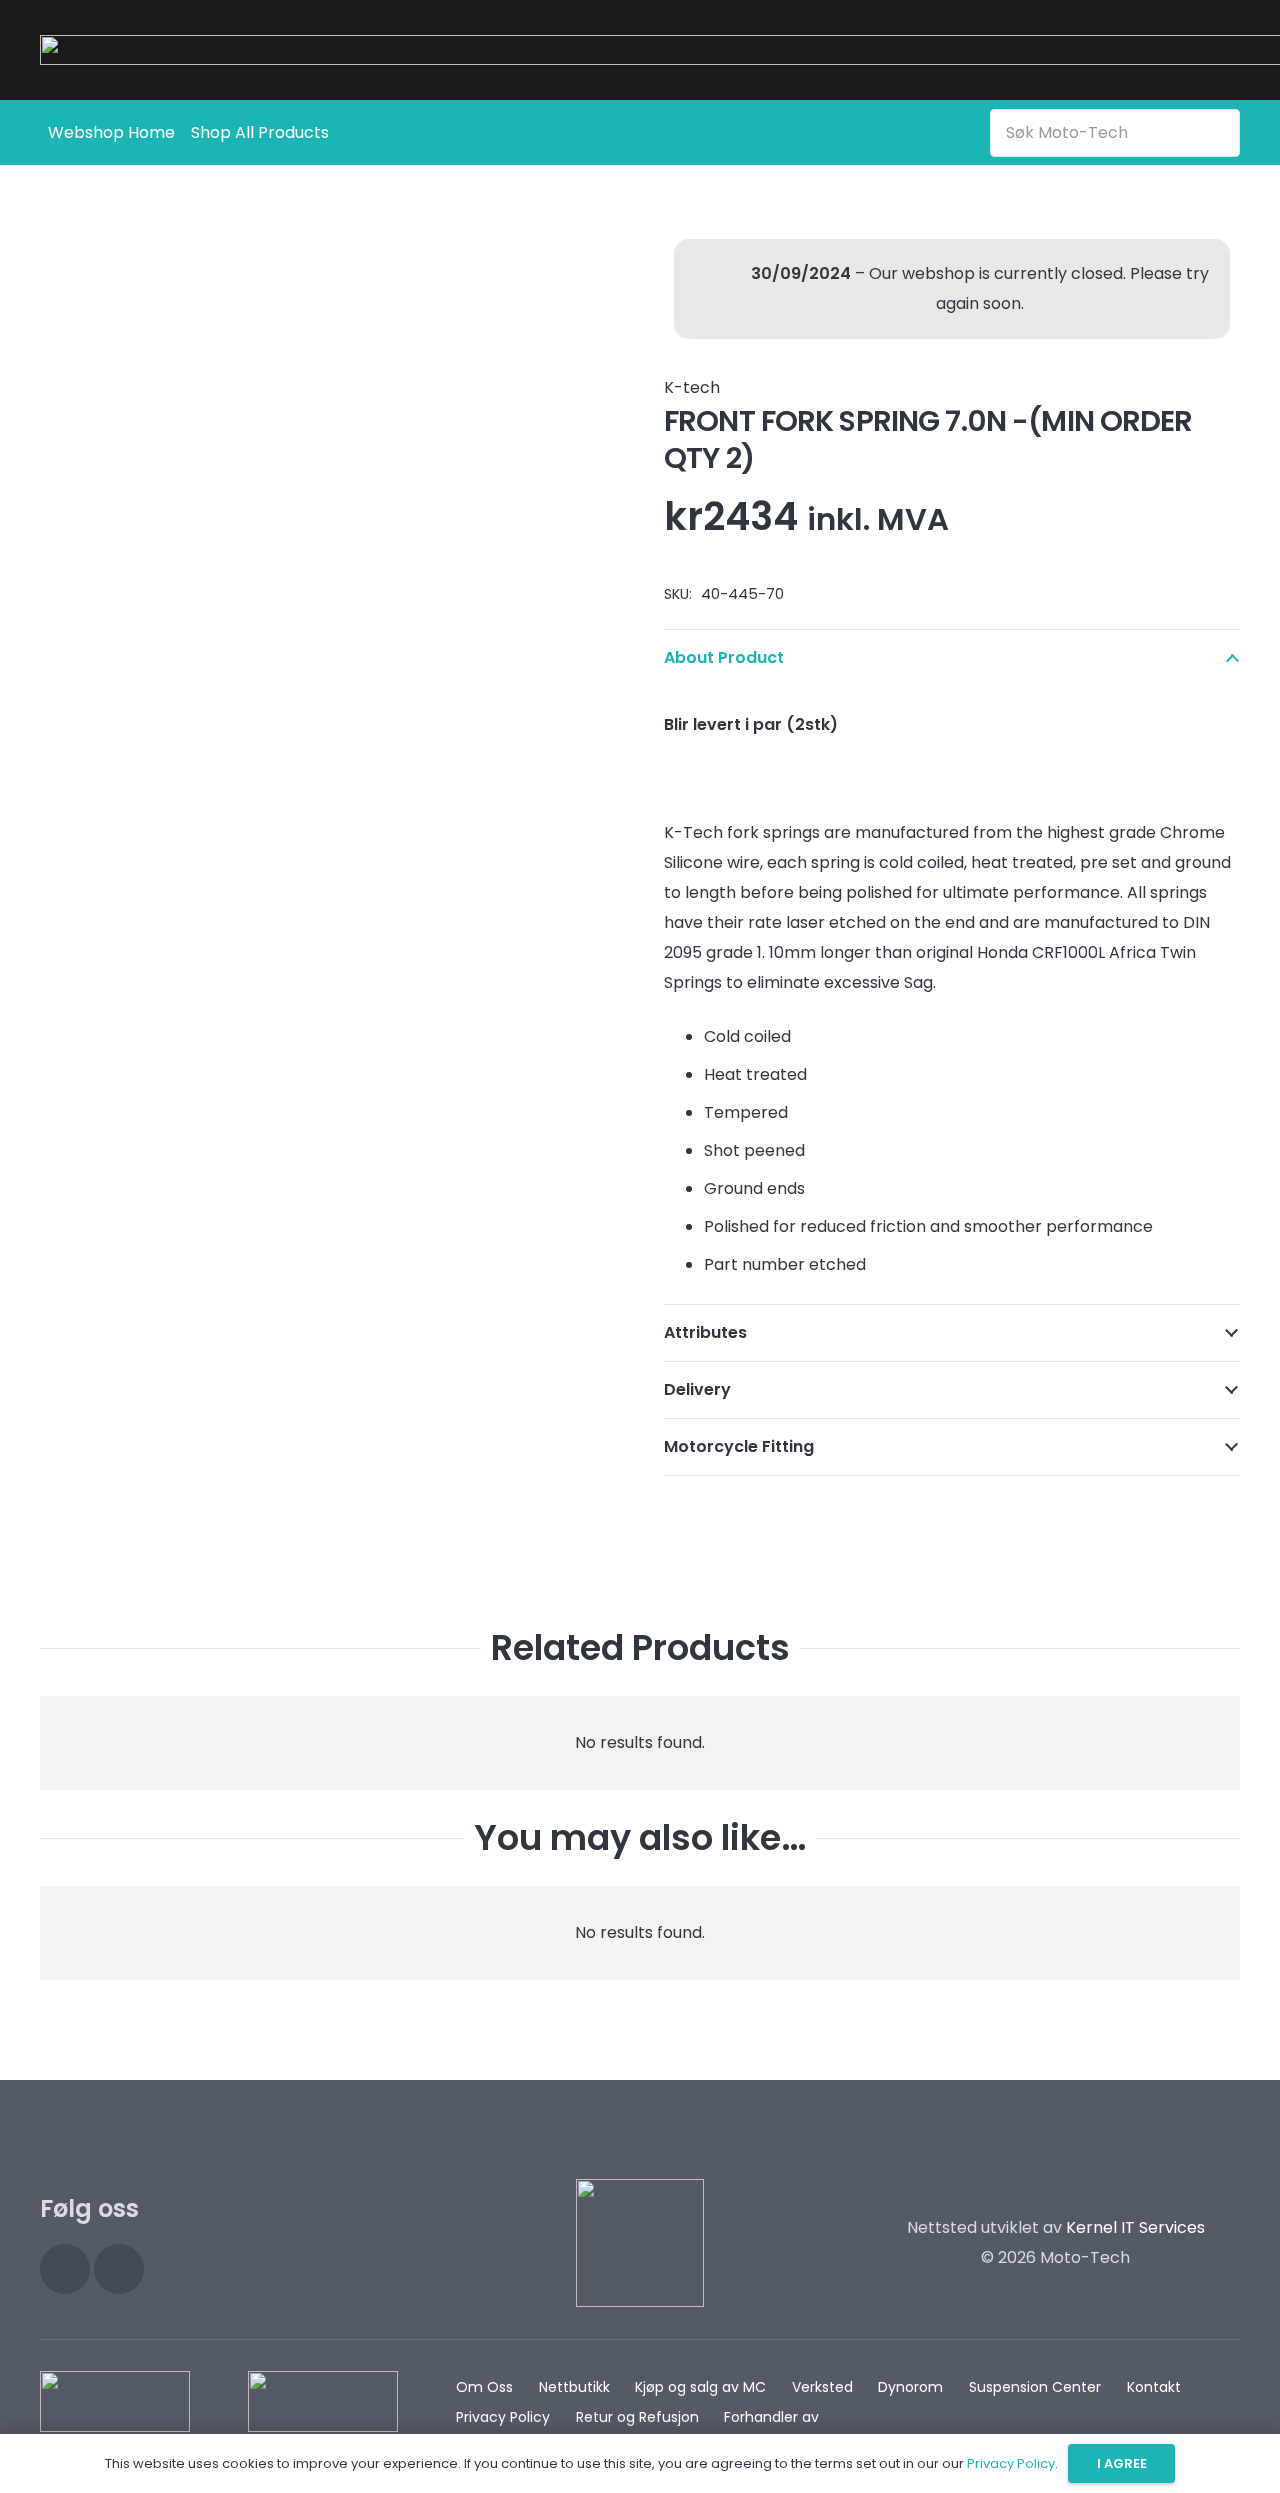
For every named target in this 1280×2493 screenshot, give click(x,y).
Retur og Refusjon (637, 2417)
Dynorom (910, 2387)
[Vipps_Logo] (323, 2401)
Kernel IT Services (1135, 2227)
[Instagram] (65, 2269)
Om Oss (484, 2387)
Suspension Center (1035, 2387)
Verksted (822, 2387)
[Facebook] (119, 2269)
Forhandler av (771, 2417)
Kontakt (1154, 2387)
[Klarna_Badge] (115, 2401)
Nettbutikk (574, 2387)
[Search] (1221, 132)
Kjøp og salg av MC (700, 2387)
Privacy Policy (503, 2417)
